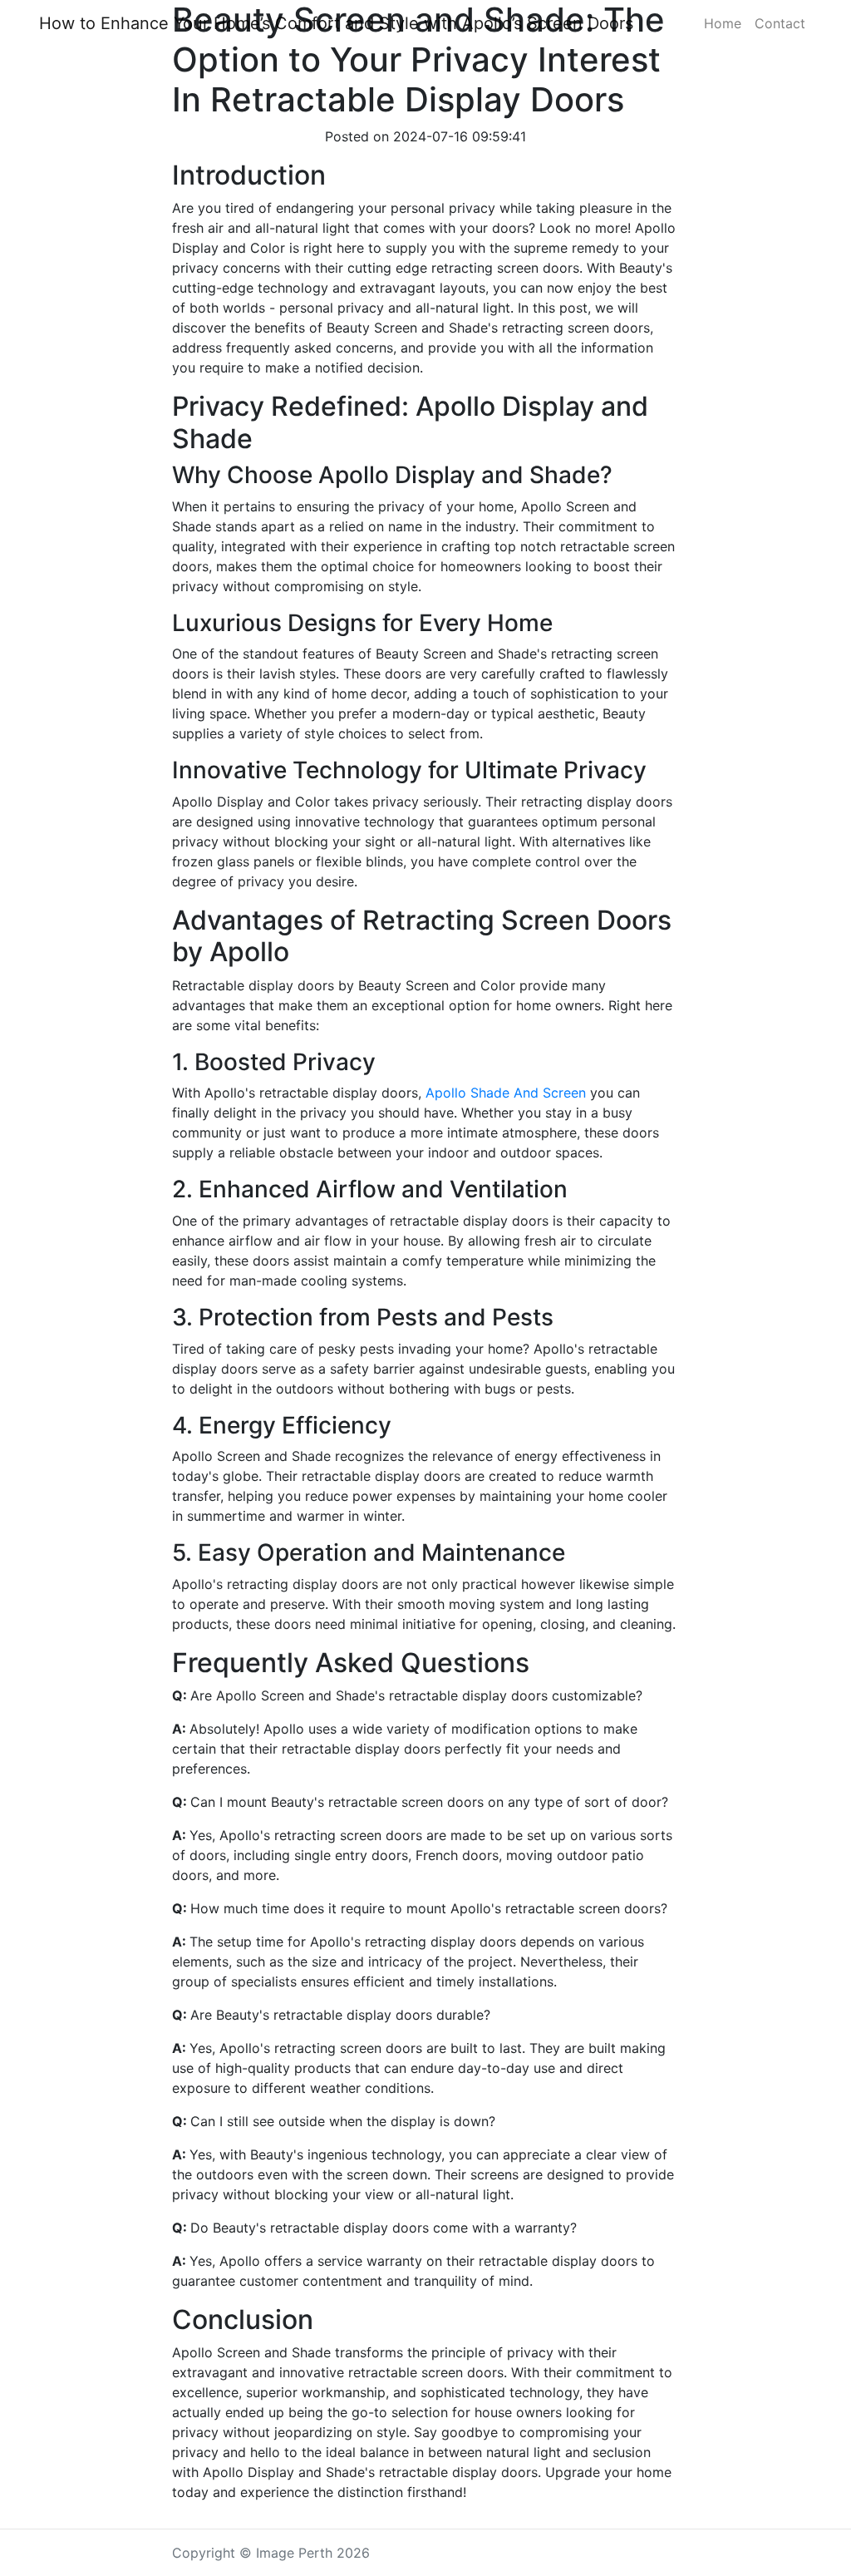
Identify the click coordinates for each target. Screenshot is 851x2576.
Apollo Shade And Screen (506, 1093)
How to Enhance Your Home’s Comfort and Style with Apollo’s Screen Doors (336, 23)
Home (723, 23)
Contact (780, 23)
